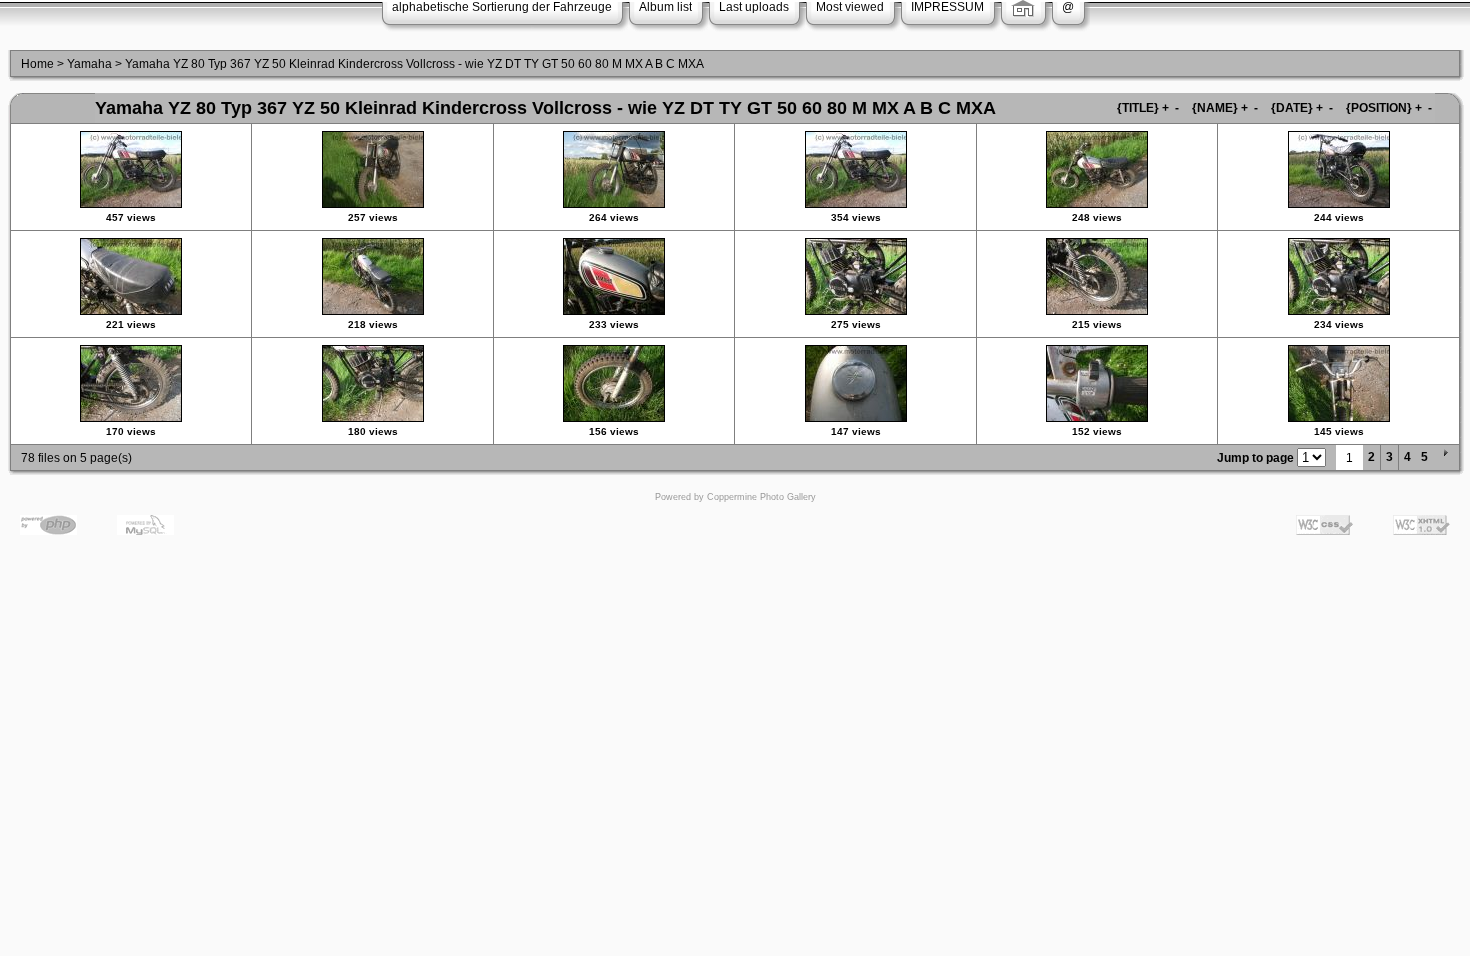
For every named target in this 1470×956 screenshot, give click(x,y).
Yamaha (89, 64)
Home (37, 64)
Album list (665, 7)
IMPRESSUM (947, 7)
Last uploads (754, 7)
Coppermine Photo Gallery (761, 497)
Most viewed (850, 7)
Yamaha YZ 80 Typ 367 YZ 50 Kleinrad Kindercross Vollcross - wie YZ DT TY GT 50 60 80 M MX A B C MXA (414, 64)
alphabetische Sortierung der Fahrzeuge (502, 7)
